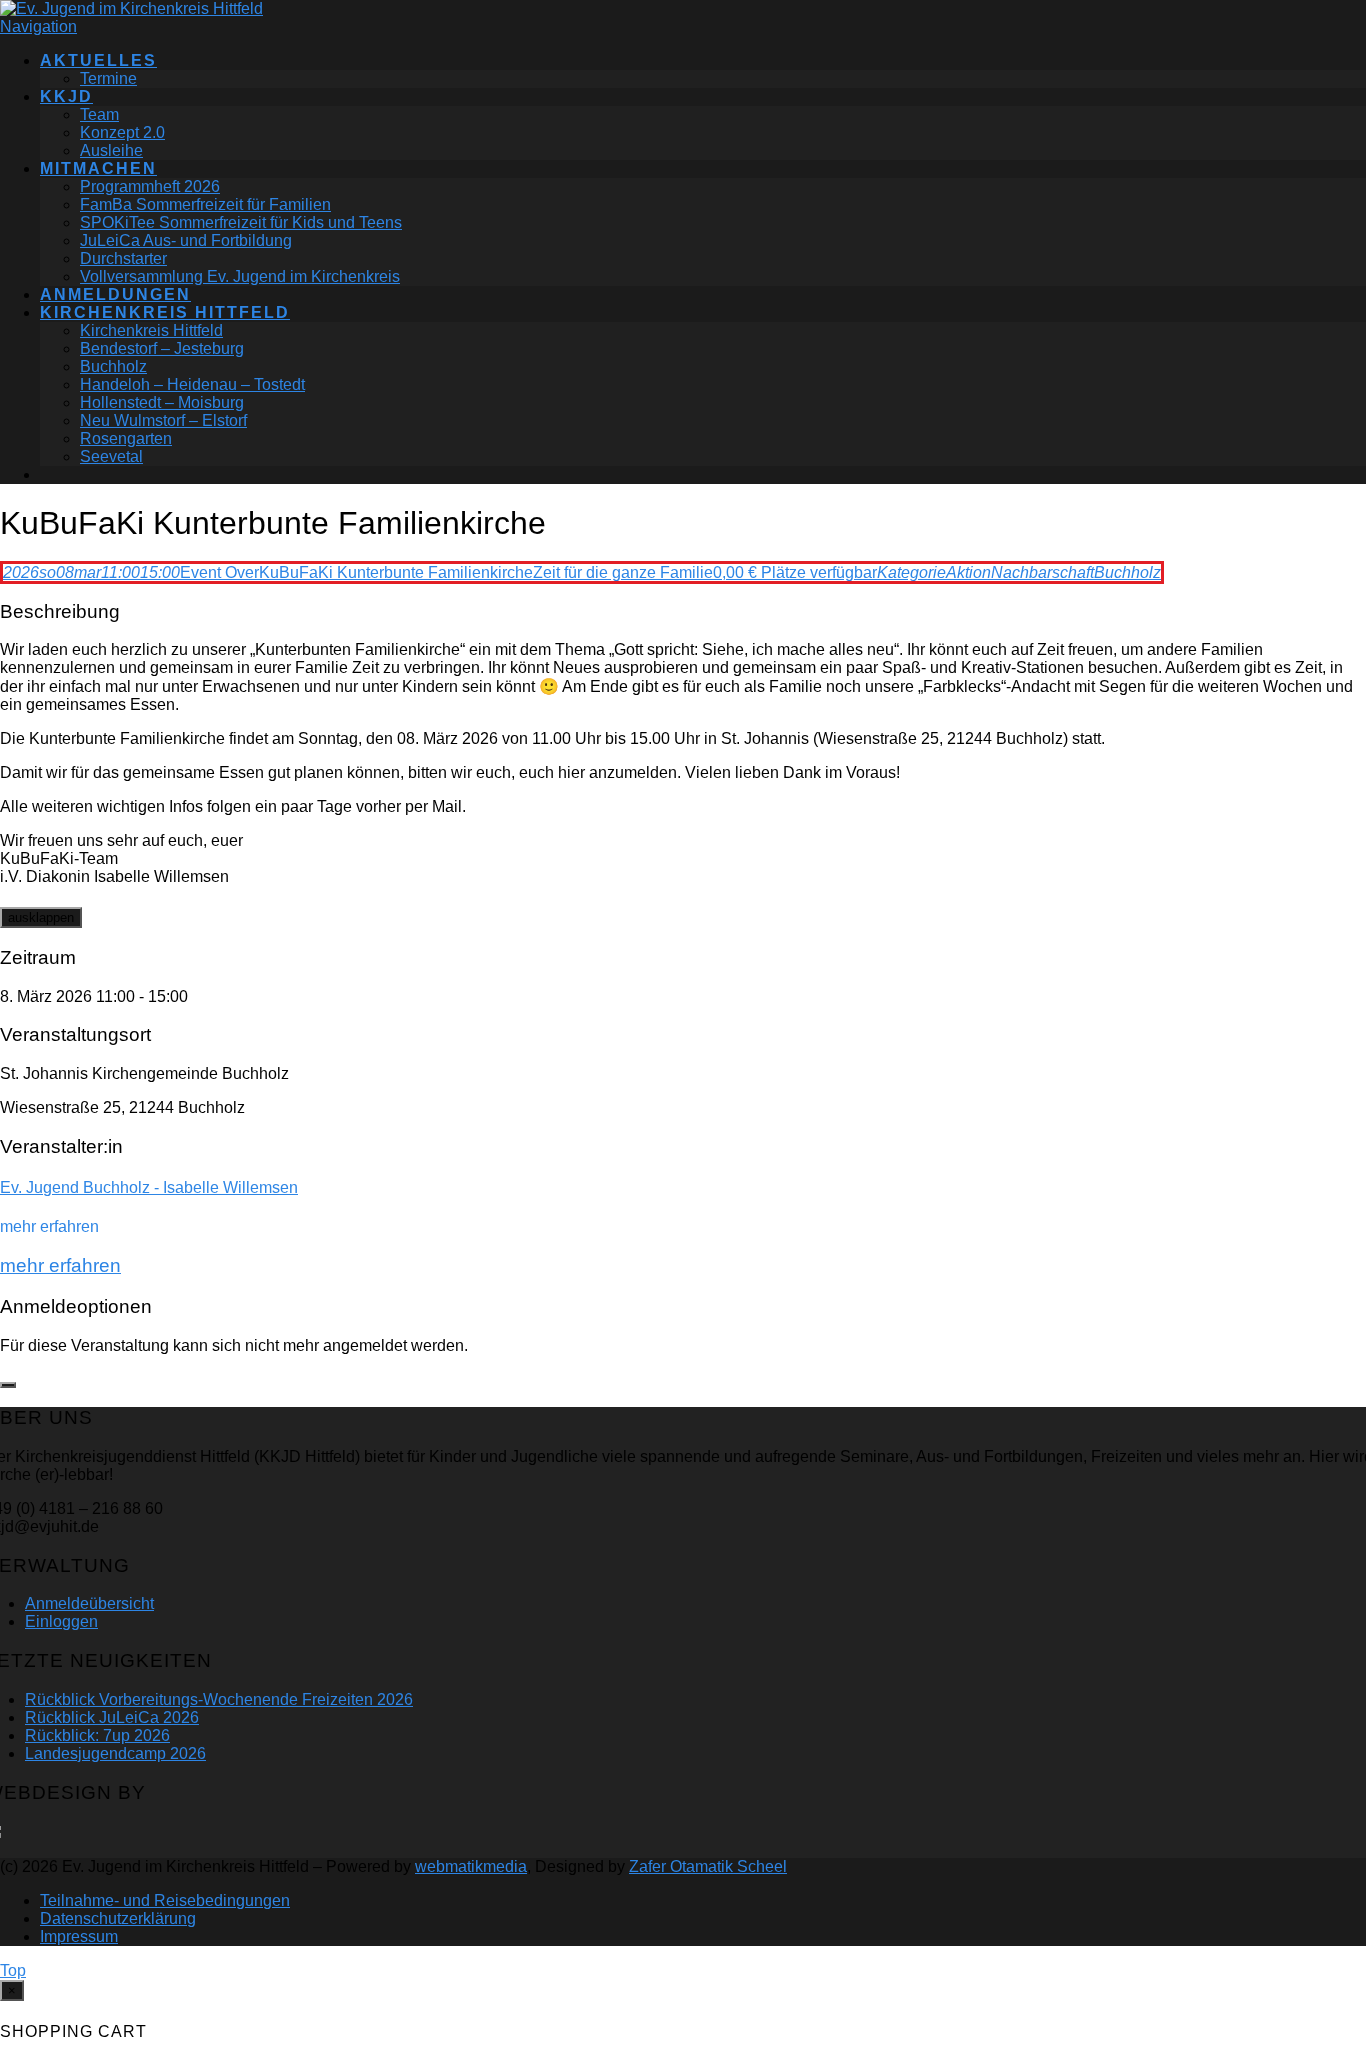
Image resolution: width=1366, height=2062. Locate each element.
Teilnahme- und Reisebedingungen (165, 1900)
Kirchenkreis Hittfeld (165, 312)
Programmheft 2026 (150, 186)
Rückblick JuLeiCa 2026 (112, 1717)
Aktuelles (98, 60)
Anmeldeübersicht (89, 1603)
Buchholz (113, 366)
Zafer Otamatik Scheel (708, 1866)
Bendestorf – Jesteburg (162, 348)
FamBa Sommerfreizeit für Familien (205, 204)
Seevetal (111, 456)
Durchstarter (123, 258)
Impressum (79, 1936)
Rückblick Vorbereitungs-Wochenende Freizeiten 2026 (219, 1699)
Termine (108, 78)
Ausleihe (111, 150)
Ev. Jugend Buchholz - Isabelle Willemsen (149, 1187)
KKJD (66, 96)
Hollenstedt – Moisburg (162, 402)
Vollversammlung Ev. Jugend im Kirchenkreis (240, 276)
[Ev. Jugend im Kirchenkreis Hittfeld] (131, 8)
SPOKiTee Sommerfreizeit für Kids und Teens (241, 222)
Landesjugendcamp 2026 (115, 1753)
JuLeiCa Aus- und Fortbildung (186, 240)
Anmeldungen (115, 294)
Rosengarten (126, 438)
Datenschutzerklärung (118, 1918)
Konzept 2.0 (122, 132)
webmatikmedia (471, 1866)
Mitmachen (98, 168)
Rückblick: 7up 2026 (97, 1735)
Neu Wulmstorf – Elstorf (163, 420)
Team (99, 114)
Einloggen (61, 1621)
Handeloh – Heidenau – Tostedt (192, 384)
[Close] (8, 1385)
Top (13, 1970)
